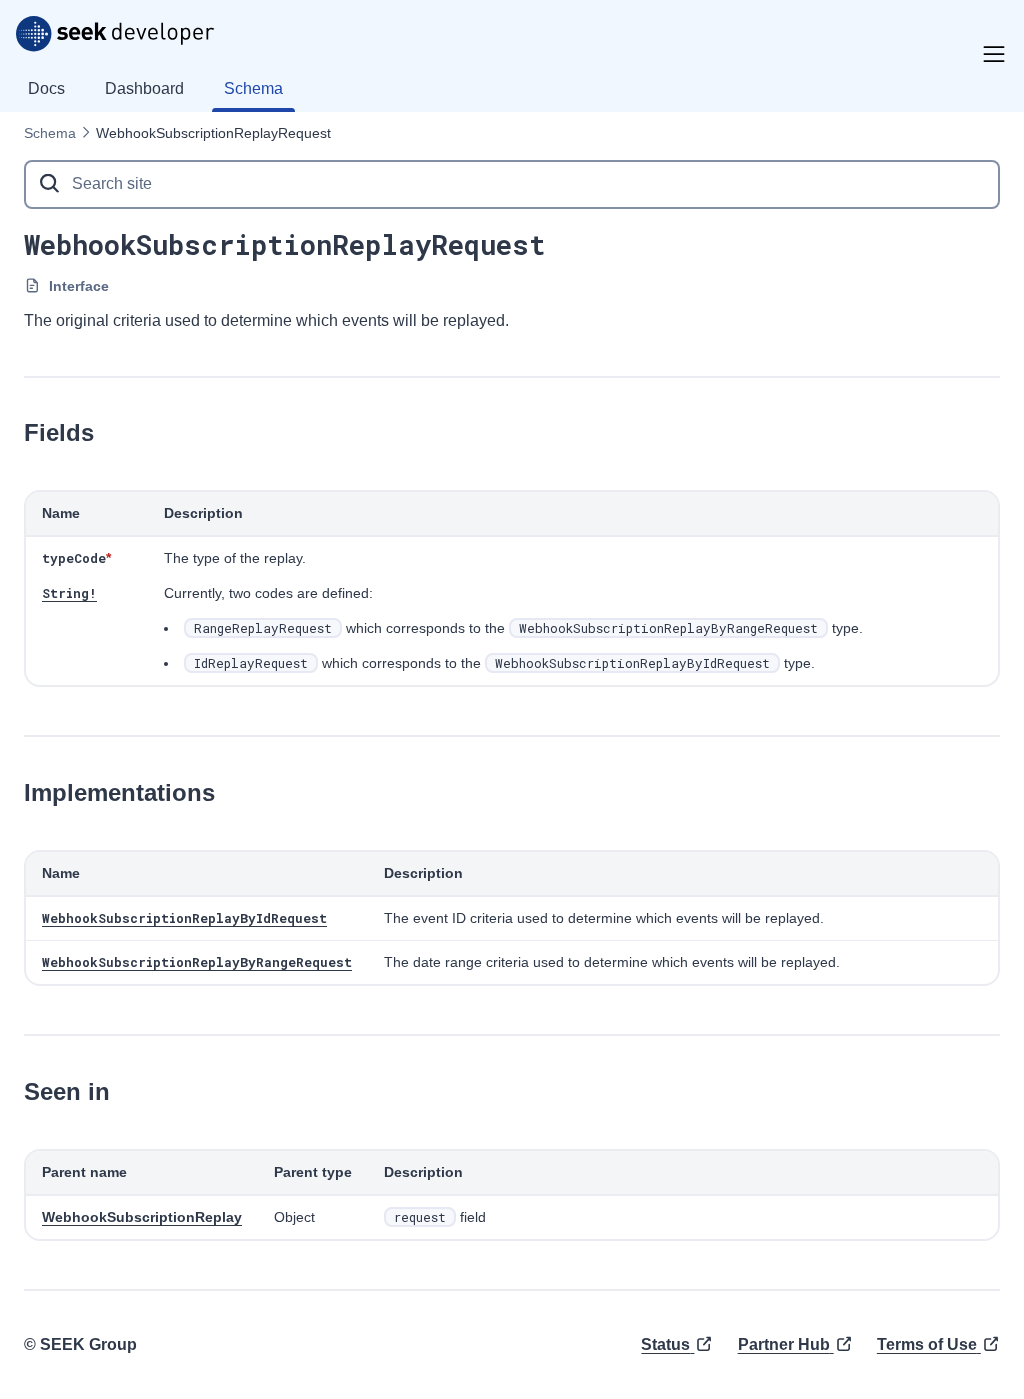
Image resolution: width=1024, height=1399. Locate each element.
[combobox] (512, 184)
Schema (50, 133)
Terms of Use (927, 1344)
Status (665, 1344)
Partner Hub (784, 1344)
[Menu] (994, 54)
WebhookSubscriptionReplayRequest (213, 133)
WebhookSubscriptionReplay (142, 1217)
